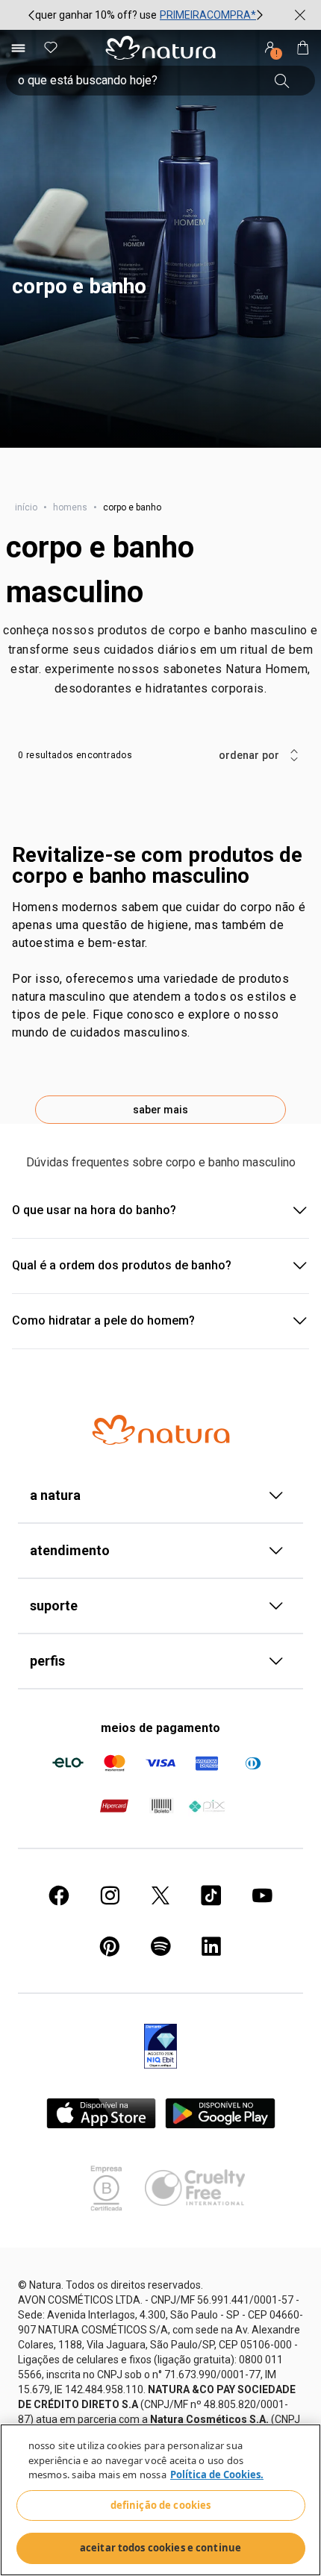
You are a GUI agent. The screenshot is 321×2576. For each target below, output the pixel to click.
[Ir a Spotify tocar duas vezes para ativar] (160, 1946)
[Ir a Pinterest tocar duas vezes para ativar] (110, 1946)
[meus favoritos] (51, 48)
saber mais (160, 1110)
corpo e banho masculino (100, 570)
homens (70, 507)
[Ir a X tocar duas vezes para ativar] (160, 1895)
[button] (160, 239)
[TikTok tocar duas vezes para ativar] (211, 1895)
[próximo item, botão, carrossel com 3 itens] (260, 15)
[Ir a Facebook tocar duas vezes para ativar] (59, 1895)
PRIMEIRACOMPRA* (208, 15)
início (26, 507)
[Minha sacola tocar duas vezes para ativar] (303, 48)
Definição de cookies (161, 2505)
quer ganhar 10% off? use (96, 15)
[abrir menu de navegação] (18, 48)
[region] (160, 2500)
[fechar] (300, 15)
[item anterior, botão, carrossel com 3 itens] (31, 15)
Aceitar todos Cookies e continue (160, 2548)
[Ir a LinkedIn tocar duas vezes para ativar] (211, 1946)
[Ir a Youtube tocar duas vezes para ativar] (262, 1895)
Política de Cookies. (217, 2475)
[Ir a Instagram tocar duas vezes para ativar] (110, 1895)
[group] (146, 15)
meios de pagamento (160, 1728)
